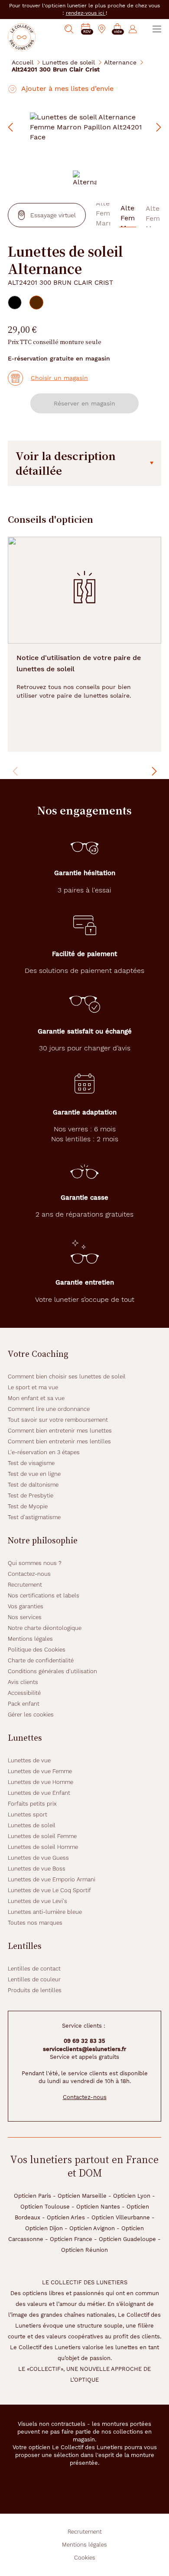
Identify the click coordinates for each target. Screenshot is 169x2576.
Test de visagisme (31, 1463)
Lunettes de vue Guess (38, 1858)
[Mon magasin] (102, 29)
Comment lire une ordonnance (49, 1409)
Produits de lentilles (35, 1990)
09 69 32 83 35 (84, 2041)
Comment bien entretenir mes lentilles (59, 1441)
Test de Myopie (28, 1506)
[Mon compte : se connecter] (133, 29)
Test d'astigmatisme (34, 1517)
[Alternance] (84, 179)
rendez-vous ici (86, 13)
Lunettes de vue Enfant (39, 1793)
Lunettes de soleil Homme (43, 1847)
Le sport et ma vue (33, 1387)
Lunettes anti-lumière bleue (45, 1912)
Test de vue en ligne (34, 1474)
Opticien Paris (32, 2196)
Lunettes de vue (29, 1760)
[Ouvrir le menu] (157, 29)
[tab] (15, 303)
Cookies (85, 2558)
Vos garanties (26, 1606)
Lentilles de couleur (34, 1979)
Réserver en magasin (84, 403)
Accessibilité (24, 1693)
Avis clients (23, 1682)
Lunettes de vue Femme (40, 1771)
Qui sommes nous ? (35, 1563)
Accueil (23, 62)
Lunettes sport (28, 1814)
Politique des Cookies (37, 1650)
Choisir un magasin (59, 378)
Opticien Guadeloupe (127, 2239)
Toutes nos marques (35, 1923)
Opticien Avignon (92, 2228)
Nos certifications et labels (44, 1596)
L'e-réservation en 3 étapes (44, 1452)
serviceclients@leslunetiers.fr (84, 2049)
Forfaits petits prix (32, 1804)
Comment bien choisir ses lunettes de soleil (67, 1377)
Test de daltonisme (33, 1485)
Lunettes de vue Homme (41, 1782)
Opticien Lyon (132, 2196)
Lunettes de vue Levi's (37, 1901)
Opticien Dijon (44, 2228)
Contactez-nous (29, 1574)
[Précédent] (16, 771)
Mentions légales (30, 1639)
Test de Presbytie (31, 1496)
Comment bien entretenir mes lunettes (60, 1431)
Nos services (25, 1617)
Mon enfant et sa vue (36, 1398)
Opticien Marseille (82, 2196)
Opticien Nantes (98, 2207)
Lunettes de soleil (68, 62)
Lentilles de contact (34, 1969)
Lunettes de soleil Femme (42, 1836)
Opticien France (71, 2239)
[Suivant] (153, 771)
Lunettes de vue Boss (37, 1869)
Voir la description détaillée (66, 463)
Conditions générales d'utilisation (52, 1671)
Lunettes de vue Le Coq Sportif (49, 1890)
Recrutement (25, 1585)
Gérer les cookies (31, 1715)
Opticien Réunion (84, 2250)
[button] (117, 29)
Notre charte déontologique (45, 1628)
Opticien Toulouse (45, 2207)
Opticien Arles (66, 2217)
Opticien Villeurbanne (121, 2217)
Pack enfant (24, 1704)
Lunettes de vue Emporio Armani (52, 1879)
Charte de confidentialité (41, 1660)
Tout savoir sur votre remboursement (58, 1420)
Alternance (120, 62)
